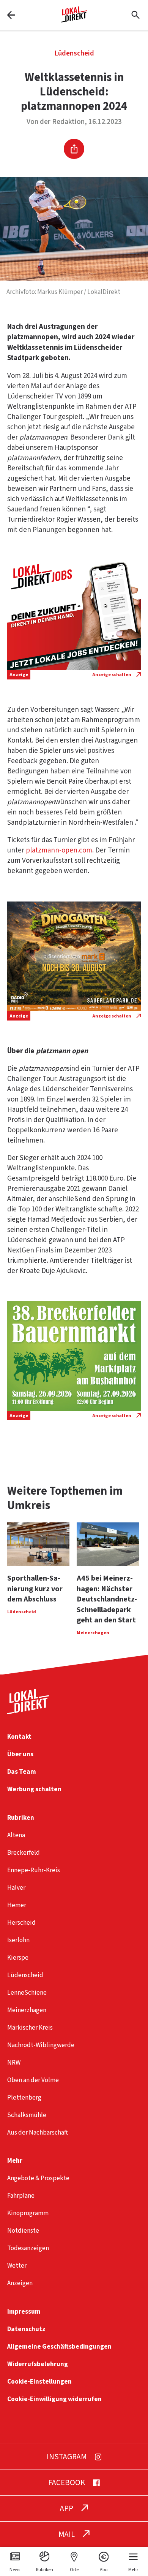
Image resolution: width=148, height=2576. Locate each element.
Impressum (24, 2312)
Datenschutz (26, 2329)
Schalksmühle (27, 2115)
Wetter (17, 2266)
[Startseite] (74, 20)
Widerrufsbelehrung (38, 2364)
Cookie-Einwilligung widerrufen (54, 2399)
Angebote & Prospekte (38, 2178)
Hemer (17, 1905)
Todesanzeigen (28, 2248)
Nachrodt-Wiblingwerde (41, 2045)
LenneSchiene (27, 1993)
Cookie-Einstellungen (39, 2382)
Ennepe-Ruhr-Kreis (34, 1870)
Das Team (22, 1772)
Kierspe (18, 1958)
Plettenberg (24, 2097)
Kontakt (19, 1737)
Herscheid (21, 1923)
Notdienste (23, 2231)
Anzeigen (20, 2283)
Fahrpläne (21, 2196)
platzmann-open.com (59, 850)
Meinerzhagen (27, 2010)
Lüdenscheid (74, 53)
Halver (16, 1888)
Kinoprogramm (28, 2213)
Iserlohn (18, 1940)
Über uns (20, 1754)
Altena (16, 1835)
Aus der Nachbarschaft (38, 2132)
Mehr (15, 2161)
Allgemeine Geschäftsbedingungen (59, 2347)
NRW (14, 2063)
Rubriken (21, 1818)
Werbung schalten (34, 1789)
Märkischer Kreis (30, 2028)
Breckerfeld (24, 1853)
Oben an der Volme (33, 2080)
